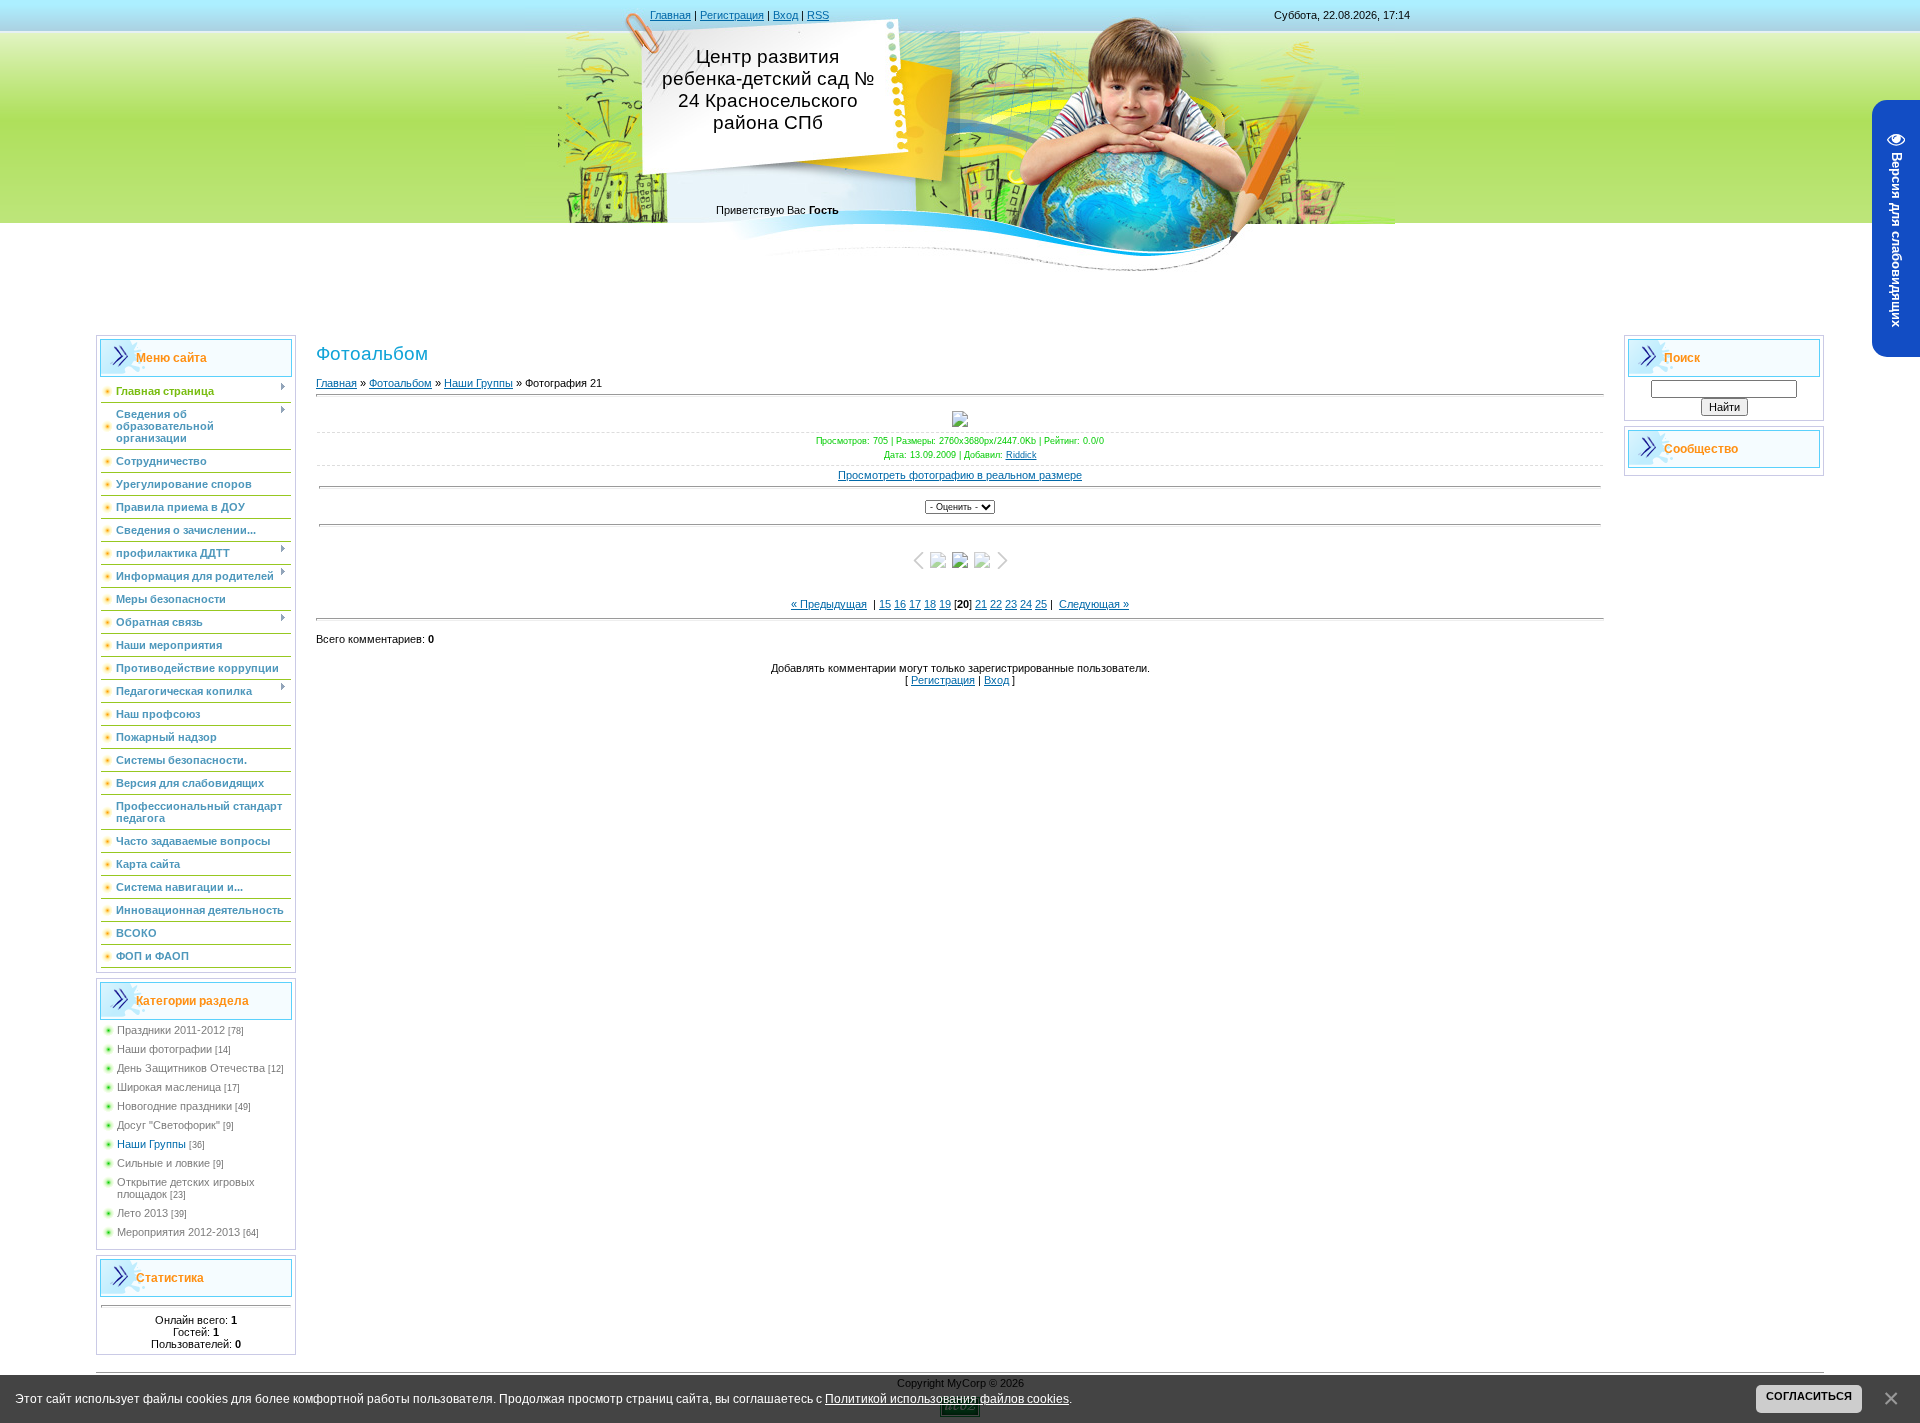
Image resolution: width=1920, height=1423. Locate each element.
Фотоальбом (400, 383)
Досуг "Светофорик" (168, 1125)
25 (1041, 604)
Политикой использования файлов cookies (947, 1398)
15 (885, 604)
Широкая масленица (169, 1087)
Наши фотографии (164, 1049)
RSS (818, 15)
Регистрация (732, 15)
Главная (670, 15)
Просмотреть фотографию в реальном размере (960, 475)
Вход (785, 15)
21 (981, 604)
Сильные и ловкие (163, 1163)
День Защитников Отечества (191, 1068)
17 (915, 604)
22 (996, 604)
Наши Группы (151, 1144)
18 (930, 604)
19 (945, 604)
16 (900, 604)
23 (1011, 604)
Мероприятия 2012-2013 (178, 1232)
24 (1026, 604)
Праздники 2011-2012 (171, 1030)
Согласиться (1809, 1396)
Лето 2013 (142, 1213)
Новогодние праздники (174, 1106)
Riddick (1021, 455)
